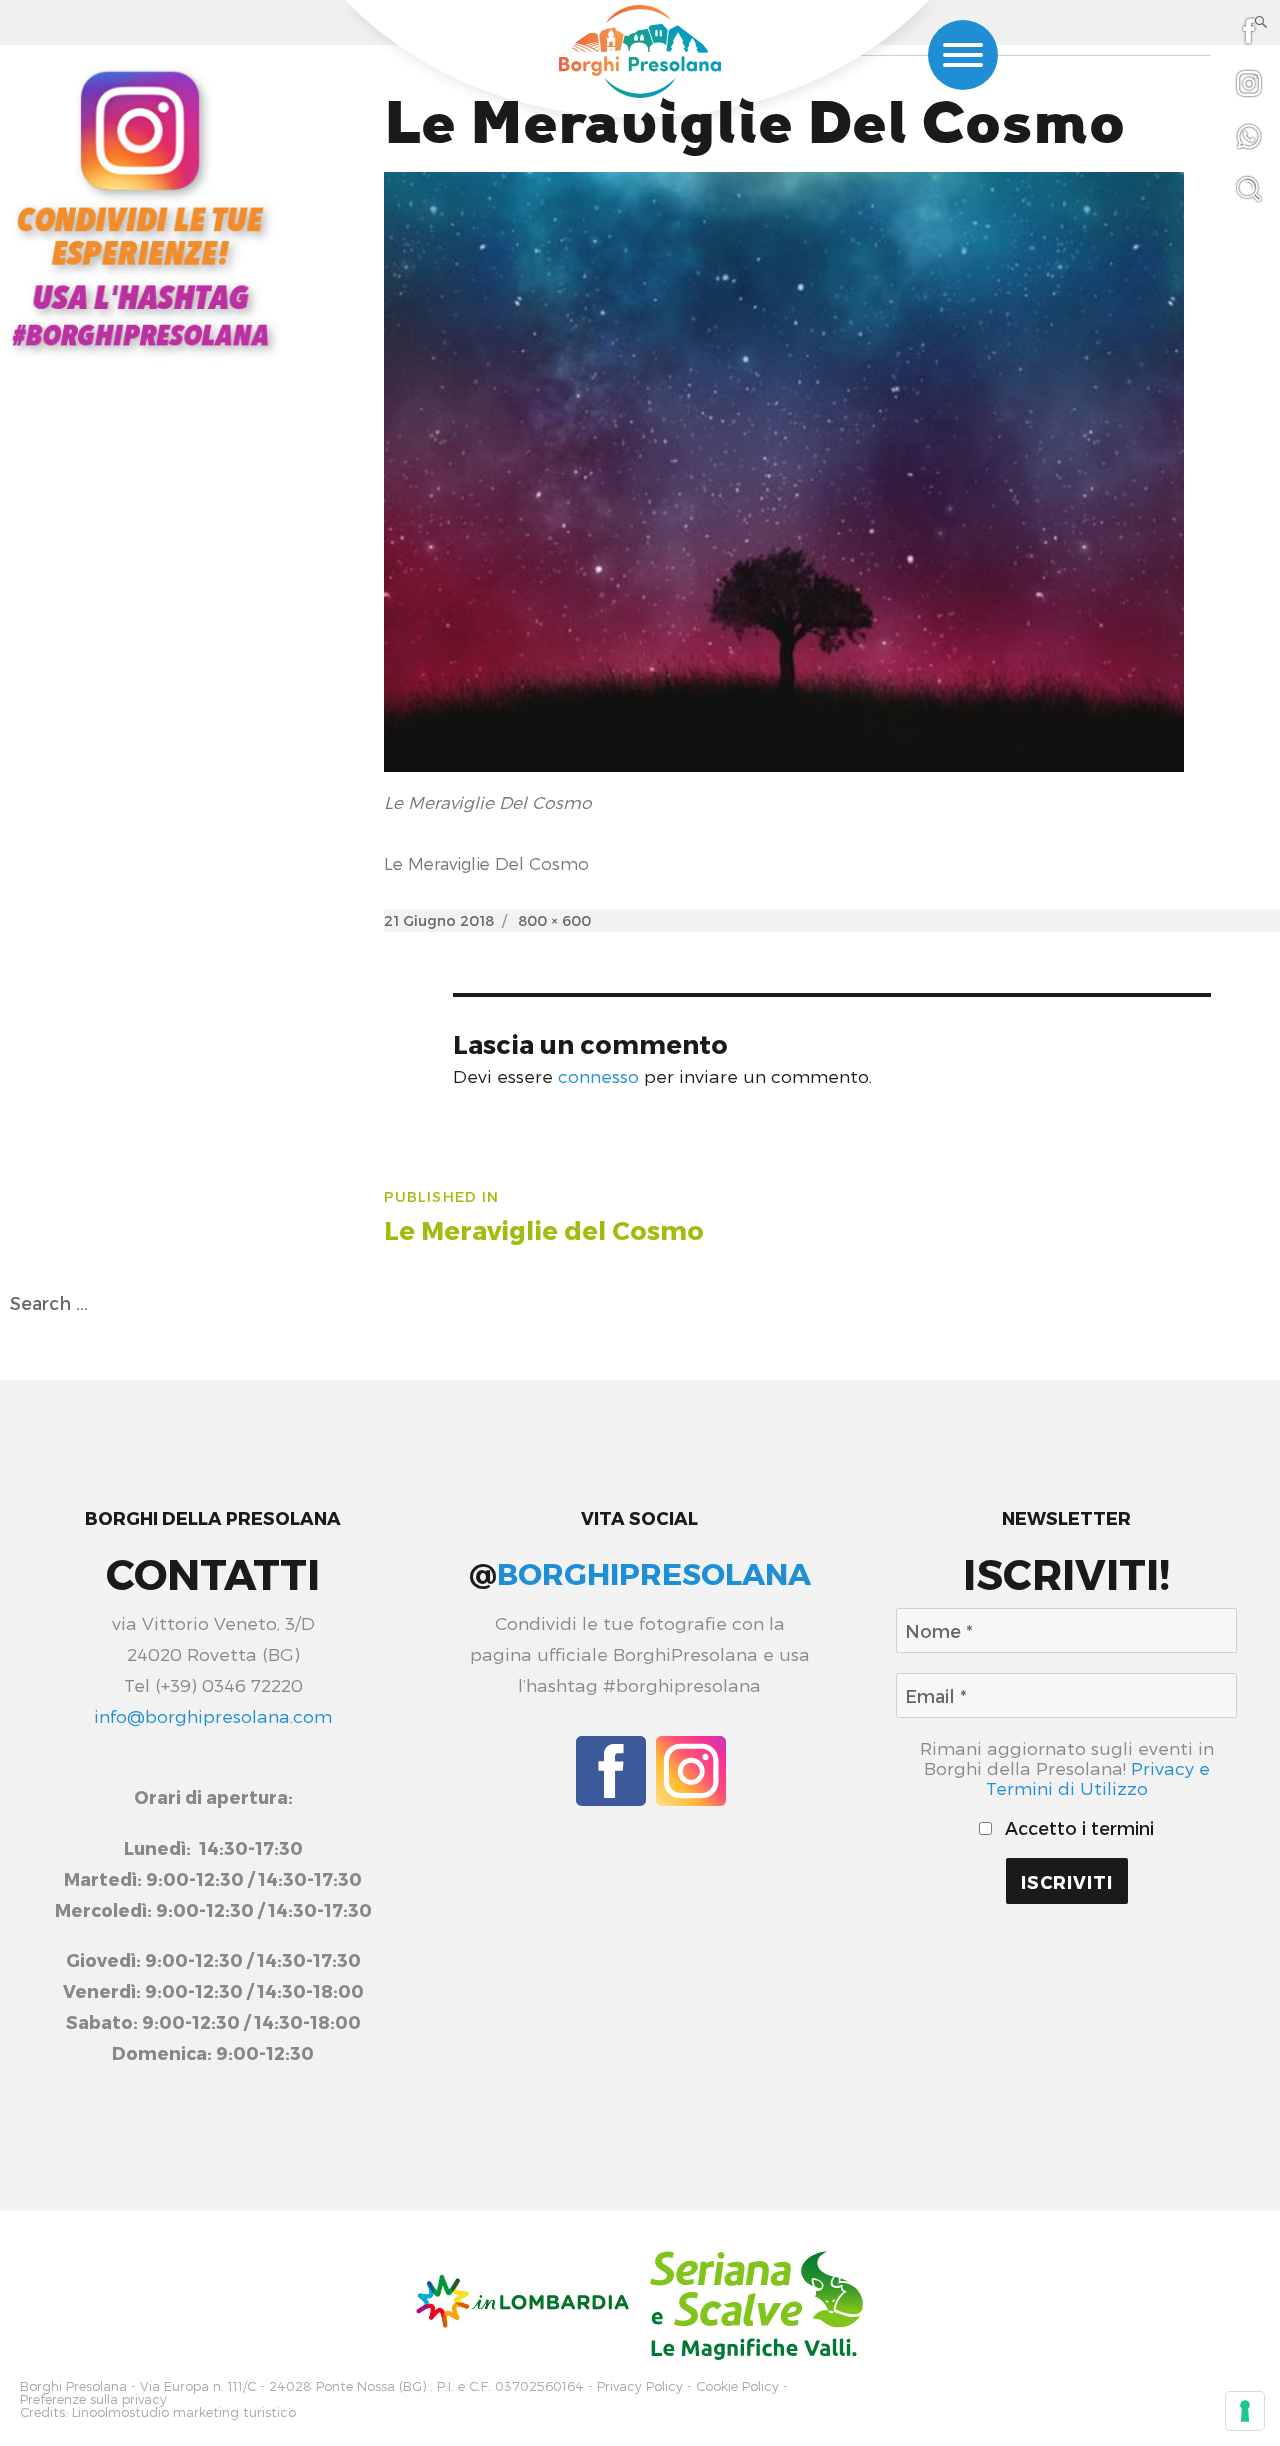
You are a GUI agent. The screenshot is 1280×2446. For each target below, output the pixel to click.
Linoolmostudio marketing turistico (184, 2412)
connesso (598, 1075)
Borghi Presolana (73, 2386)
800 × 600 (554, 920)
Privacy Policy (640, 2386)
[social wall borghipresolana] (140, 206)
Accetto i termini (1077, 1828)
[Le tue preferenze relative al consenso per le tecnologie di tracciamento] (1245, 2411)
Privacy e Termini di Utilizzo (1098, 1777)
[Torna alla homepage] (640, 51)
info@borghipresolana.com (213, 1715)
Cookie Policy (737, 2386)
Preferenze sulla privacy (93, 2399)
